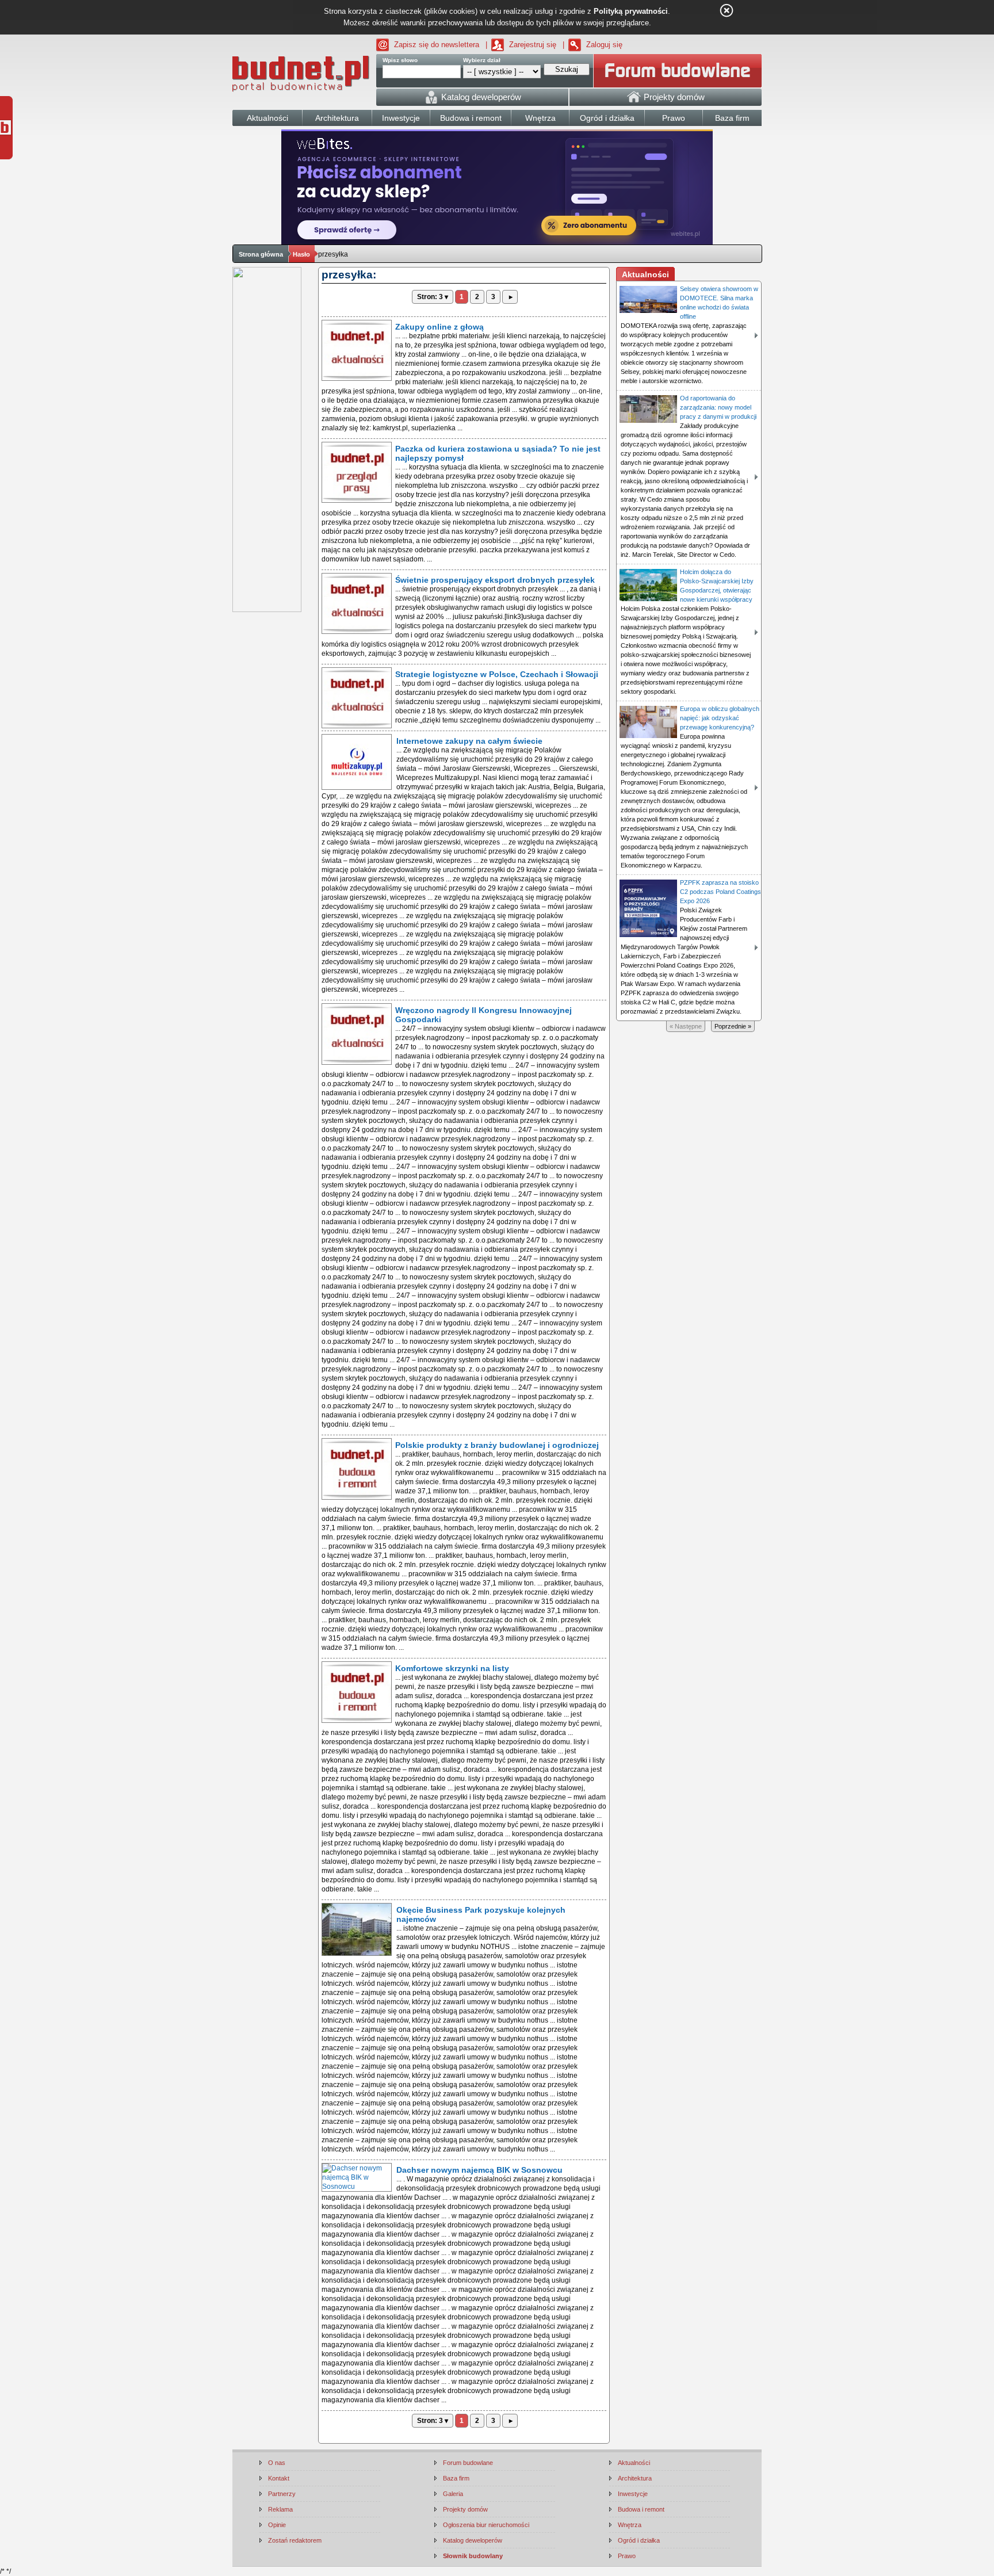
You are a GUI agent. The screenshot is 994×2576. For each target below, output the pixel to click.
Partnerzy (282, 2494)
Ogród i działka (639, 2540)
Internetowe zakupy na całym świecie (469, 741)
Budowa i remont (641, 2509)
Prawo (627, 2556)
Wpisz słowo (400, 60)
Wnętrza (630, 2525)
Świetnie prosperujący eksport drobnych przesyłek (495, 580)
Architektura (635, 2478)
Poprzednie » (733, 1026)
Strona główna (261, 254)
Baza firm (456, 2478)
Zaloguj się (604, 45)
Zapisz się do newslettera (437, 45)
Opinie (277, 2525)
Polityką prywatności (631, 11)
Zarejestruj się (533, 45)
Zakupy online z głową (439, 327)
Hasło (301, 254)
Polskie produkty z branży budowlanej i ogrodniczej (497, 1445)
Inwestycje (633, 2494)
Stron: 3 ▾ (433, 297)
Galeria (453, 2494)
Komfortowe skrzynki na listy (452, 1668)
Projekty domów (465, 2509)
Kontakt (279, 2478)
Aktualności (634, 2463)
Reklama (280, 2509)
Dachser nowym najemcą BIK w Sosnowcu (479, 2170)
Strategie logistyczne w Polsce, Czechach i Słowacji (497, 674)
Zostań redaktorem (295, 2540)
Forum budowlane (468, 2463)
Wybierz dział (482, 60)
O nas (277, 2463)
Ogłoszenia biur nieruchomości (486, 2525)
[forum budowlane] (678, 71)
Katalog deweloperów (473, 2540)
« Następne (686, 1026)
